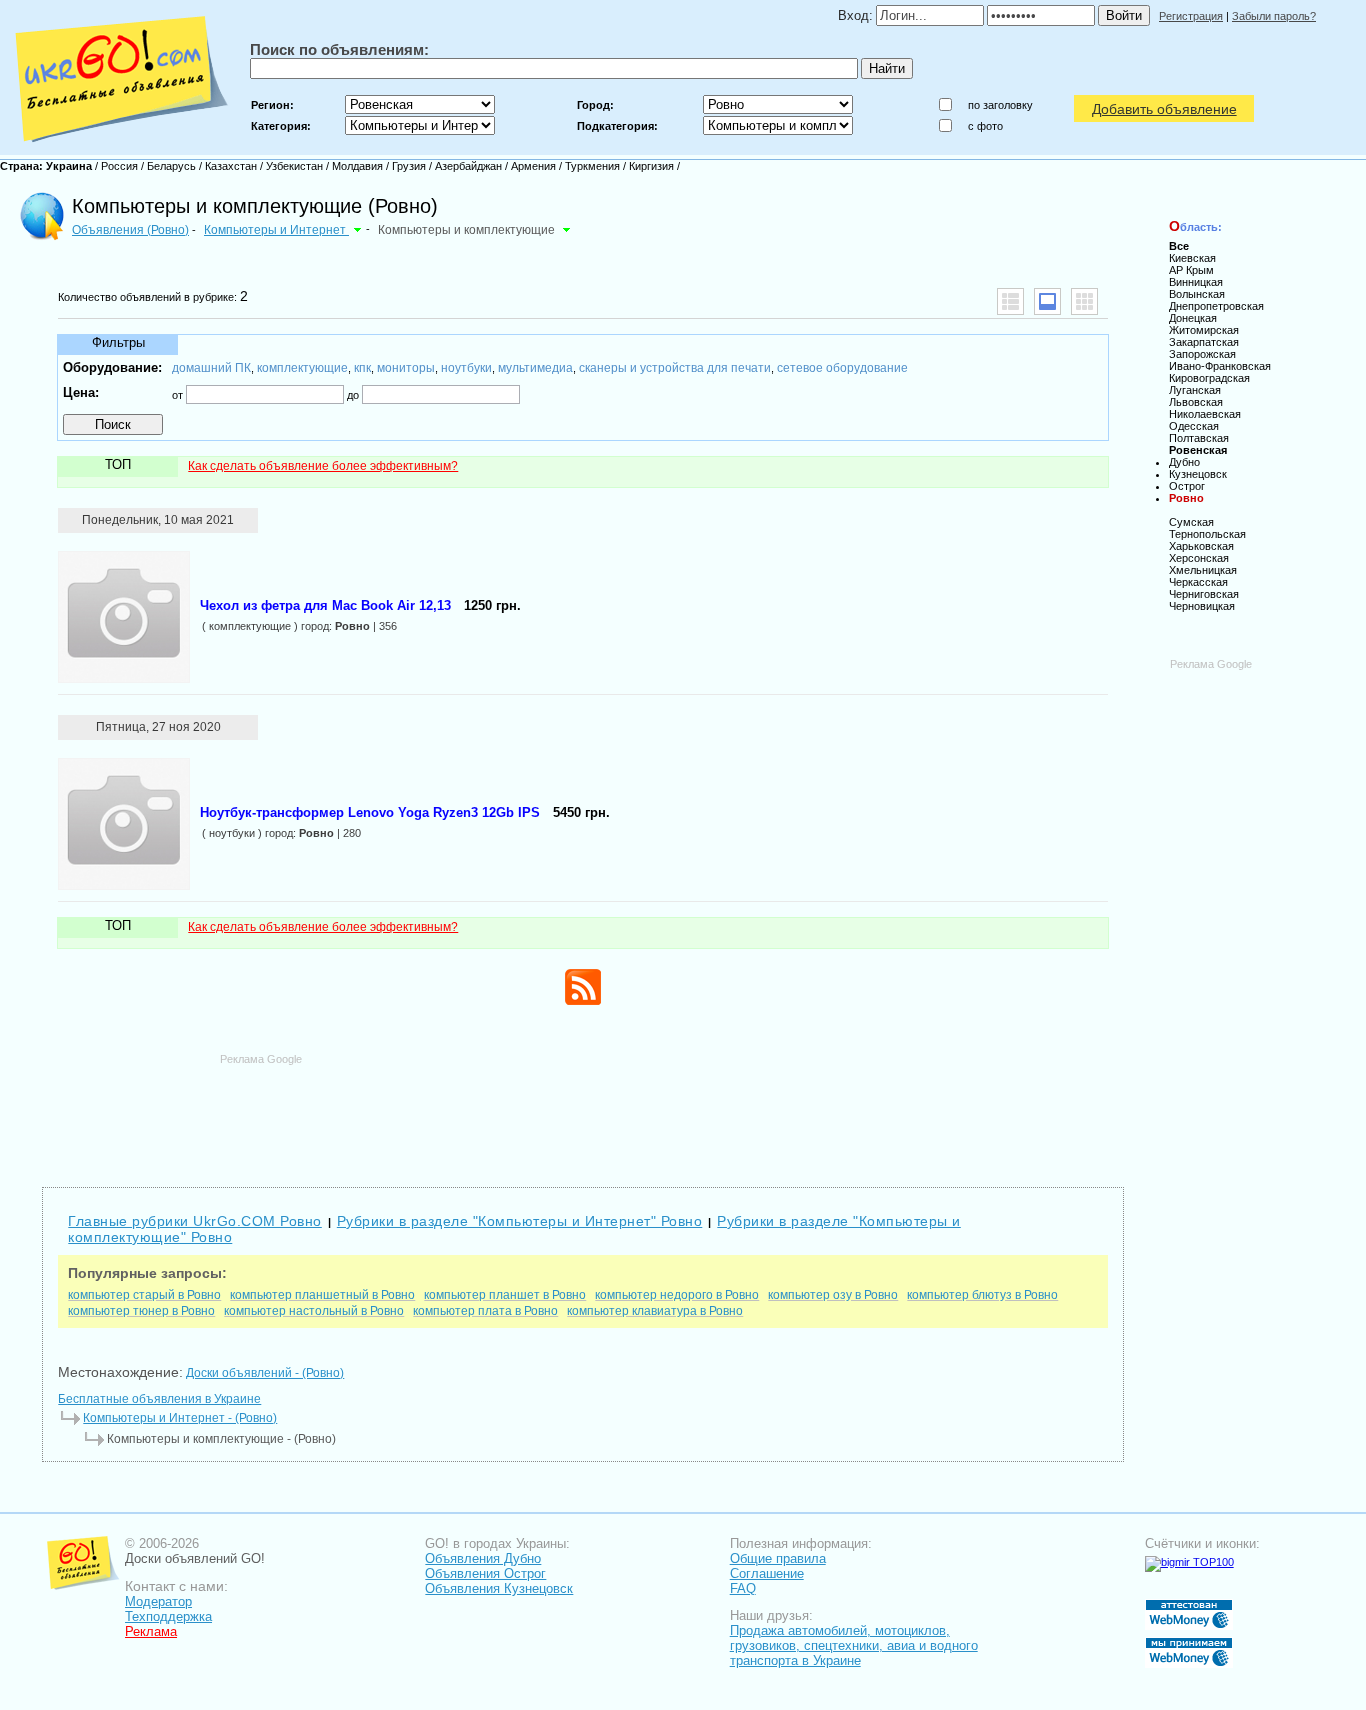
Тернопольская (1207, 534)
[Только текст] (1010, 301)
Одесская (1194, 426)
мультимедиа (535, 368)
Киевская (1192, 258)
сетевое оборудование (842, 368)
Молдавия (357, 166)
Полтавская (1199, 438)
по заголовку (1000, 105)
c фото (985, 126)
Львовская (1196, 402)
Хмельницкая (1203, 570)
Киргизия (651, 166)
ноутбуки (466, 368)
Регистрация (1191, 16)
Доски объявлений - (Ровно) (265, 1373)
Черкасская (1198, 582)
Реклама (151, 1631)
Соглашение (767, 1573)
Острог (1187, 486)
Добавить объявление (1164, 109)
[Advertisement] (583, 1111)
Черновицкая (1202, 606)
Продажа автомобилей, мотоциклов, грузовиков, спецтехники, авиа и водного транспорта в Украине (854, 1645)
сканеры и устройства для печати (675, 368)
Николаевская (1205, 414)
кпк (362, 368)
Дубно (1184, 462)
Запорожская (1202, 354)
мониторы (406, 368)
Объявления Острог (485, 1573)
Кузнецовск (1198, 474)
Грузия (409, 166)
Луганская (1195, 390)
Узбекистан (294, 166)
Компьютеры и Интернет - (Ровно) (180, 1418)
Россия (119, 166)
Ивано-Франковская (1220, 366)
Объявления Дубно (483, 1558)
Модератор (158, 1601)
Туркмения (592, 166)
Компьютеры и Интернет (276, 230)
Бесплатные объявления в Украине (159, 1399)
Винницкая (1196, 282)
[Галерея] (1084, 301)
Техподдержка (168, 1616)
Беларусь (171, 166)
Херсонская (1199, 558)
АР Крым (1191, 270)
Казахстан (231, 166)
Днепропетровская (1216, 306)
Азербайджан (468, 166)
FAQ (743, 1588)
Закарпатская (1204, 342)
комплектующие (302, 368)
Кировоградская (1209, 378)
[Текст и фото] (1047, 301)
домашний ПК (211, 368)
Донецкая (1193, 318)
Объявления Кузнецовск (499, 1588)
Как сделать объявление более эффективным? (323, 466)
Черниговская (1204, 594)
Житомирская (1204, 330)
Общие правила (778, 1558)
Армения (533, 166)
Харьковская (1201, 546)
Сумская (1191, 522)
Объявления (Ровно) (130, 230)
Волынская (1197, 294)
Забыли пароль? (1274, 16)
